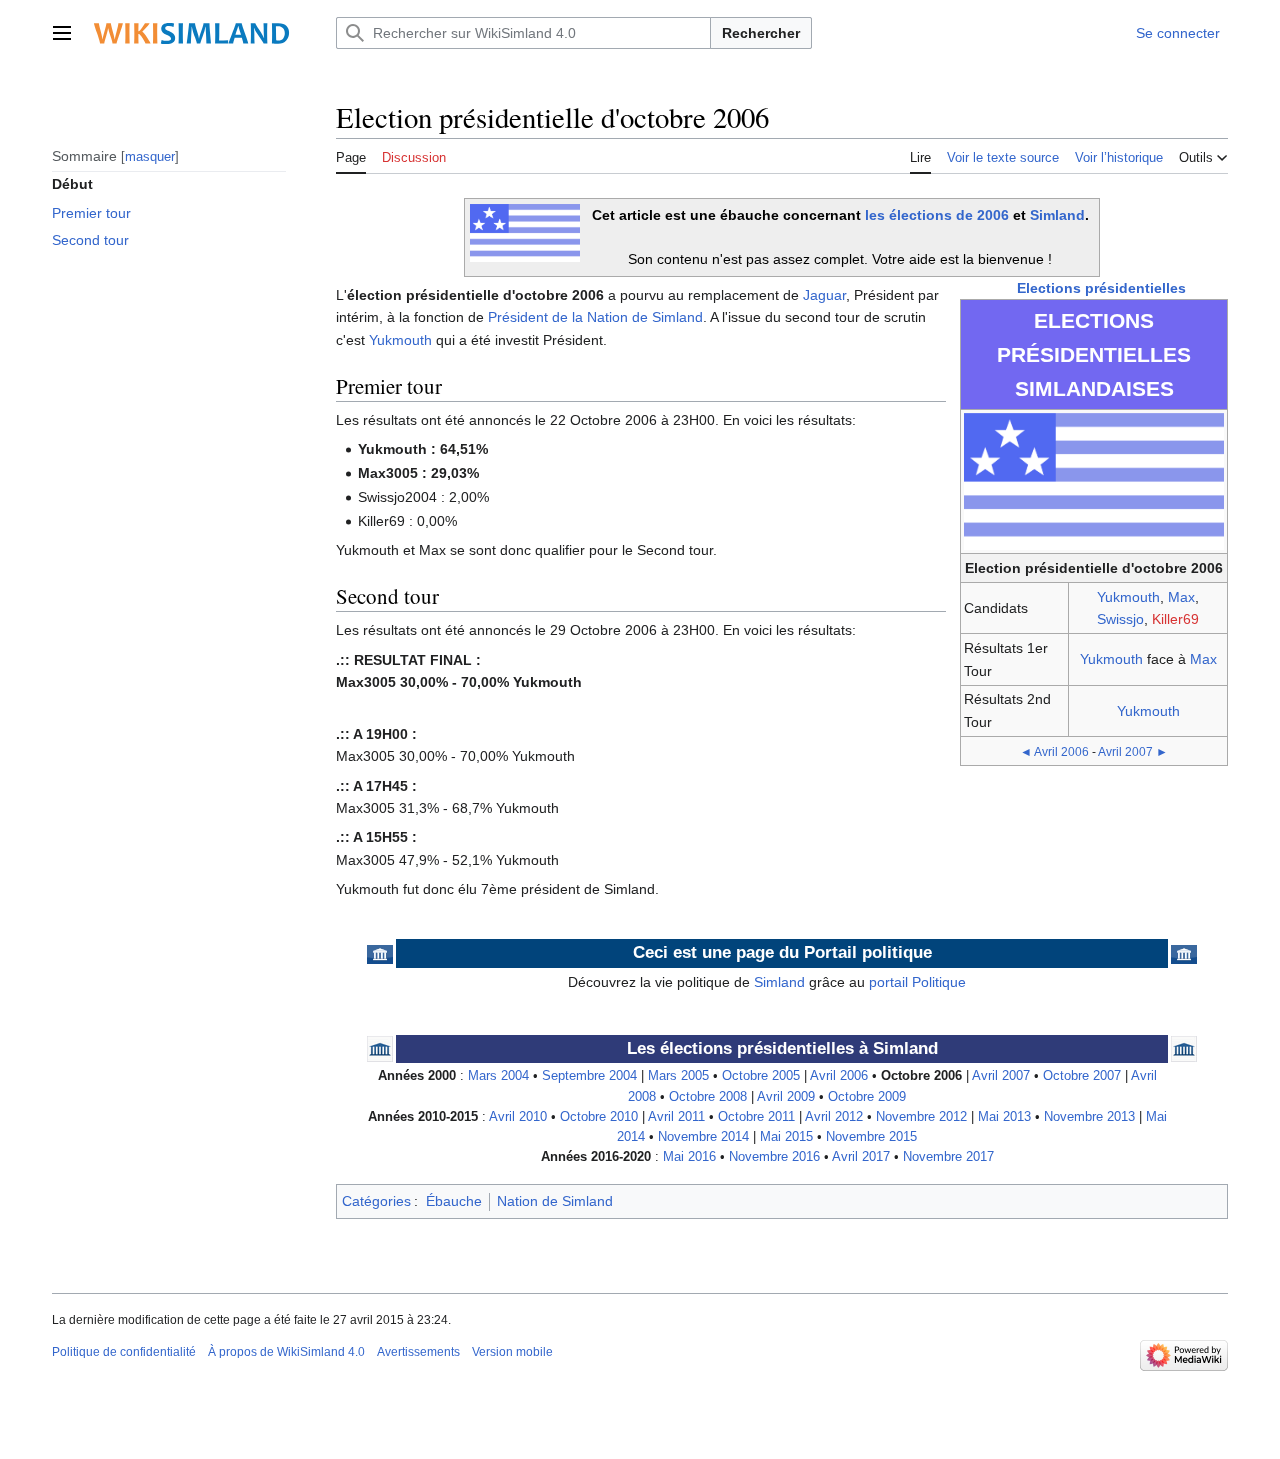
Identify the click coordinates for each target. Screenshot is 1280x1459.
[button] (62, 33)
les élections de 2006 (937, 215)
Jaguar (824, 295)
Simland (1057, 215)
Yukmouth (1128, 597)
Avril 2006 (839, 1076)
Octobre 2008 (708, 1097)
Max (1181, 597)
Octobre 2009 (867, 1097)
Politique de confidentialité (124, 1352)
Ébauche (454, 1201)
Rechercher (761, 33)
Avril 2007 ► (1133, 751)
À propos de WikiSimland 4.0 (286, 1352)
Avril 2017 (861, 1157)
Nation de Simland (555, 1201)
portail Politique (917, 982)
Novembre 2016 (774, 1157)
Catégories (376, 1201)
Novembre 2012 (921, 1117)
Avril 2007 (1001, 1076)
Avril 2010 (518, 1117)
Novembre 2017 (948, 1157)
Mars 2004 (498, 1076)
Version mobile (512, 1352)
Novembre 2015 (871, 1137)
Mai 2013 (1004, 1117)
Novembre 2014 (703, 1137)
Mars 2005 (678, 1076)
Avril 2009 (786, 1097)
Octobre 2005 (761, 1076)
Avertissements (418, 1352)
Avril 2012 (834, 1117)
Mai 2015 (786, 1137)
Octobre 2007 (1082, 1076)
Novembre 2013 (1089, 1117)
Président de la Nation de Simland (595, 317)
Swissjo (1120, 619)
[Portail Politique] (380, 953)
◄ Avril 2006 (1054, 751)
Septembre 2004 (589, 1076)
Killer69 (1175, 619)
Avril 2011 (676, 1117)
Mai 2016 (689, 1157)
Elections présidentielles (1101, 288)
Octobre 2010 (599, 1117)
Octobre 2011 (756, 1117)
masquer (150, 155)
